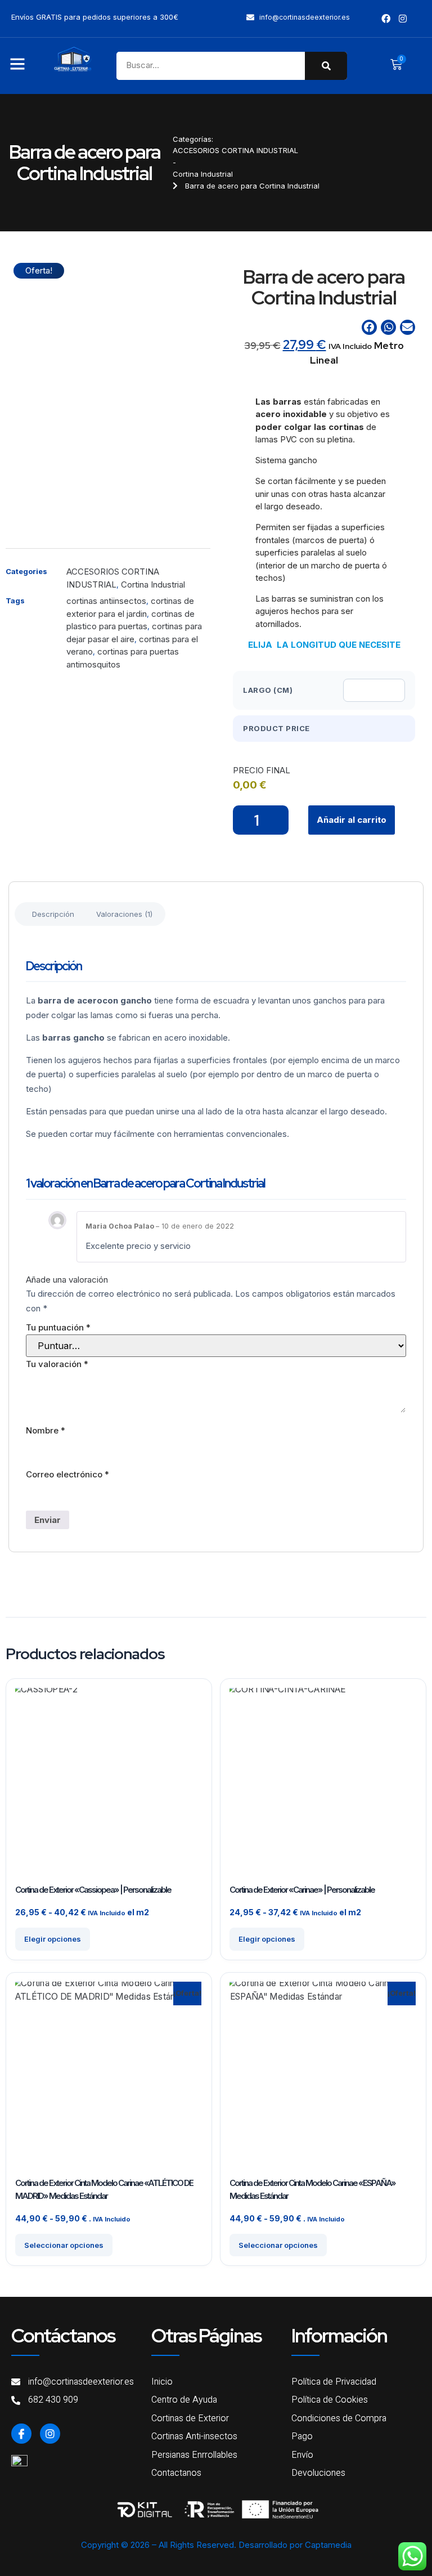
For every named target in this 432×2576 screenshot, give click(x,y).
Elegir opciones (53, 1939)
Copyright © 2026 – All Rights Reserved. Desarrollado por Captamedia (216, 2545)
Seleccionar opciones (64, 2245)
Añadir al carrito (352, 820)
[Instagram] (50, 2434)
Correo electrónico (67, 1474)
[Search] (326, 66)
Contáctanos (63, 2335)
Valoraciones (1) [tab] (124, 914)
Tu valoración (57, 1364)
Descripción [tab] (53, 914)
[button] (369, 327)
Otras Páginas (206, 2335)
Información (339, 2335)
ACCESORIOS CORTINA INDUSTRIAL (235, 150)
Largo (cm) (268, 690)
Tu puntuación (58, 1327)
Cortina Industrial (203, 174)
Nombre (46, 1430)
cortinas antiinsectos (106, 601)
